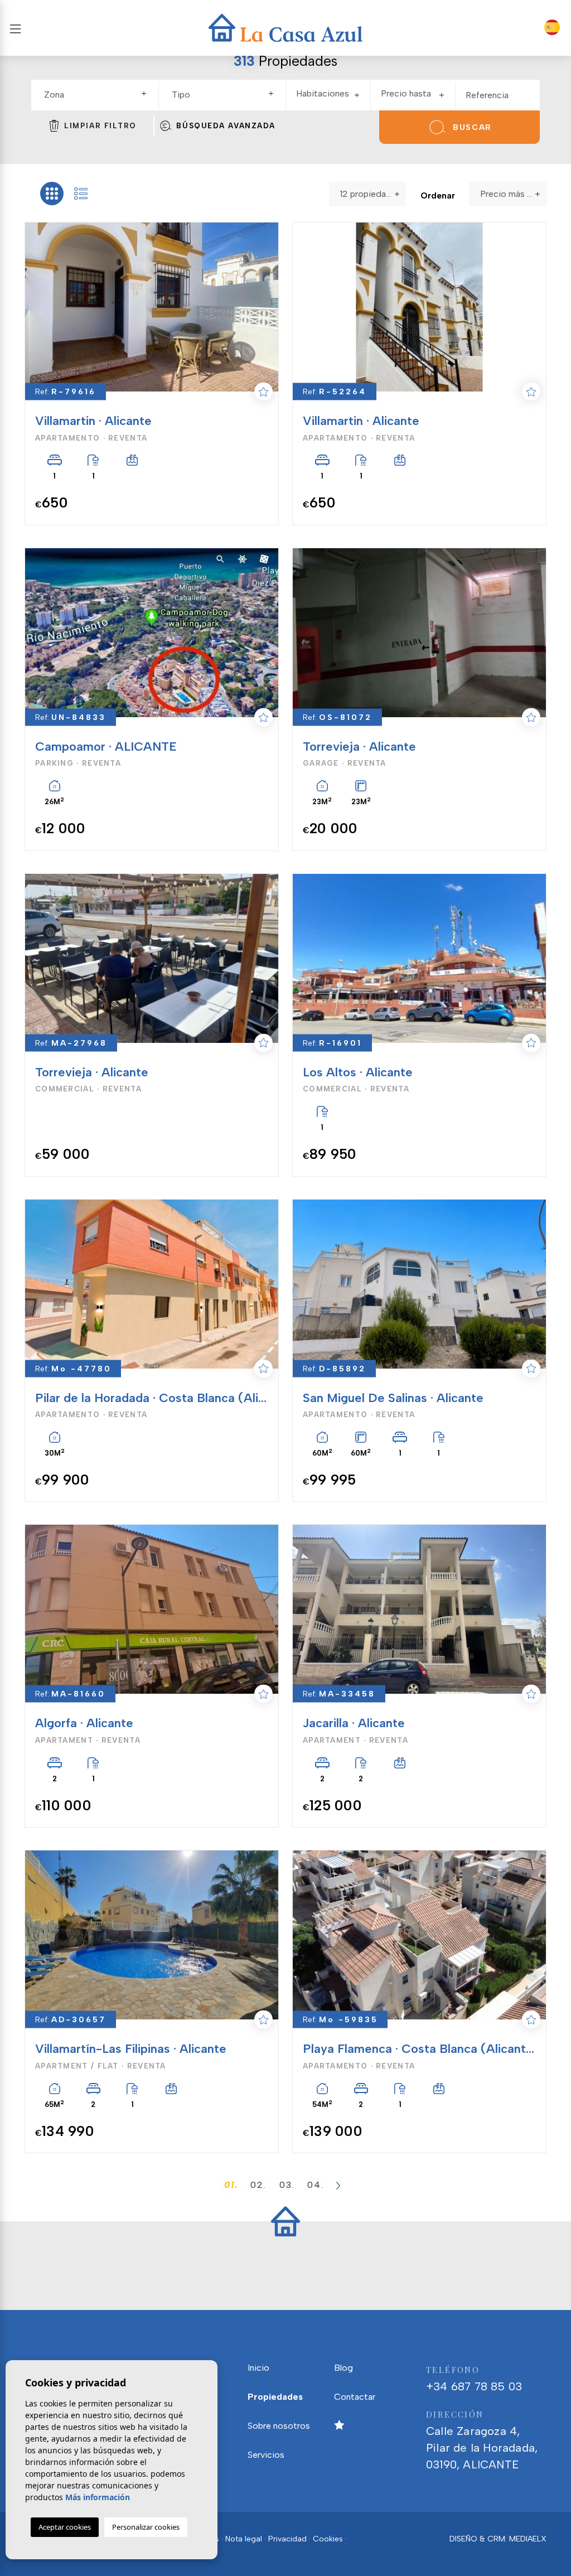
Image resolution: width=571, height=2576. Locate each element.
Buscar (472, 127)
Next (263, 307)
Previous (34, 307)
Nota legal (244, 2539)
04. (316, 2185)
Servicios (266, 2455)
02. (258, 2185)
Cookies (328, 2539)
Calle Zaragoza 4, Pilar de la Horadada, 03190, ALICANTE (482, 2440)
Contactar (355, 2397)
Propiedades (275, 2397)
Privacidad (287, 2539)
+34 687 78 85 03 (474, 2379)
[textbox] (100, 95)
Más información (98, 2497)
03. (287, 2185)
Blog (343, 2368)
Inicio (258, 2368)
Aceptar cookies (65, 2527)
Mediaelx (528, 2539)
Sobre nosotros (279, 2426)
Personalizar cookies (146, 2527)
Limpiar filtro (100, 126)
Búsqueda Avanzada (226, 126)
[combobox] (97, 95)
